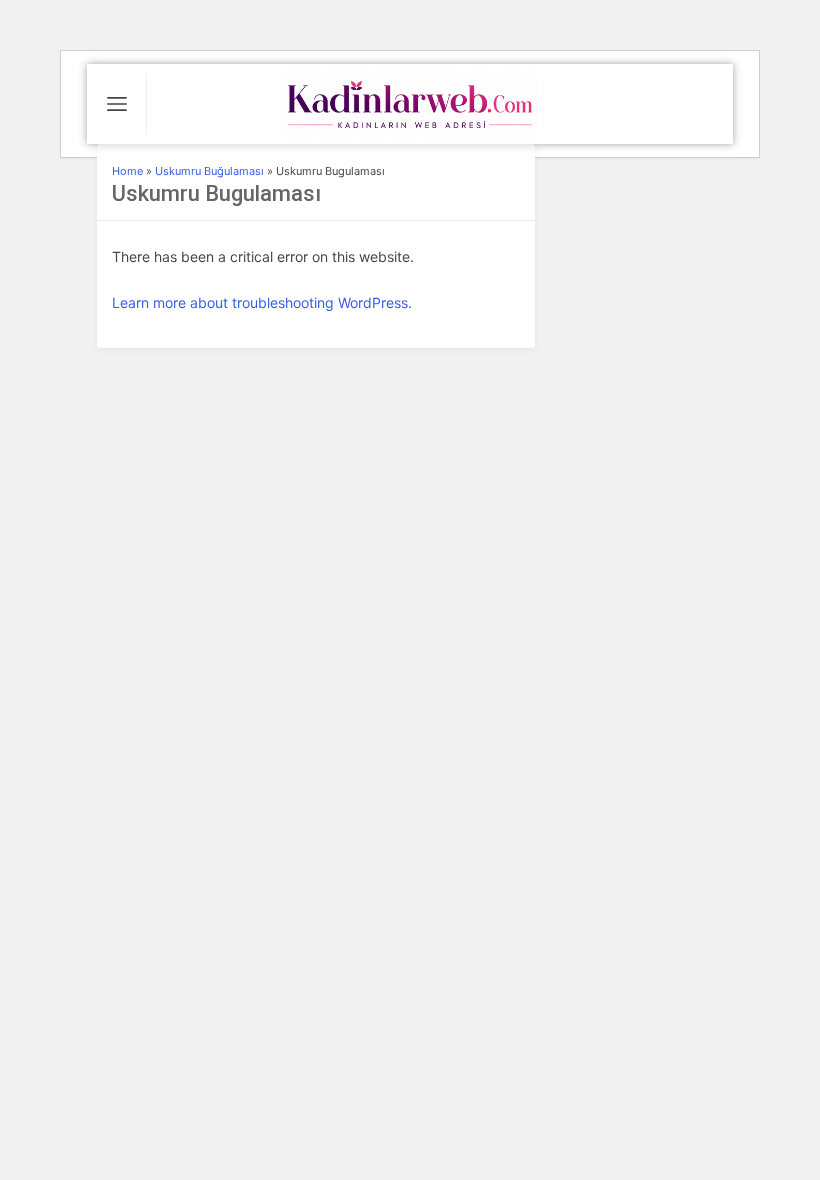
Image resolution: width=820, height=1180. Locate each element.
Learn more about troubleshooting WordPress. (262, 302)
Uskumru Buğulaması (209, 171)
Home (127, 171)
